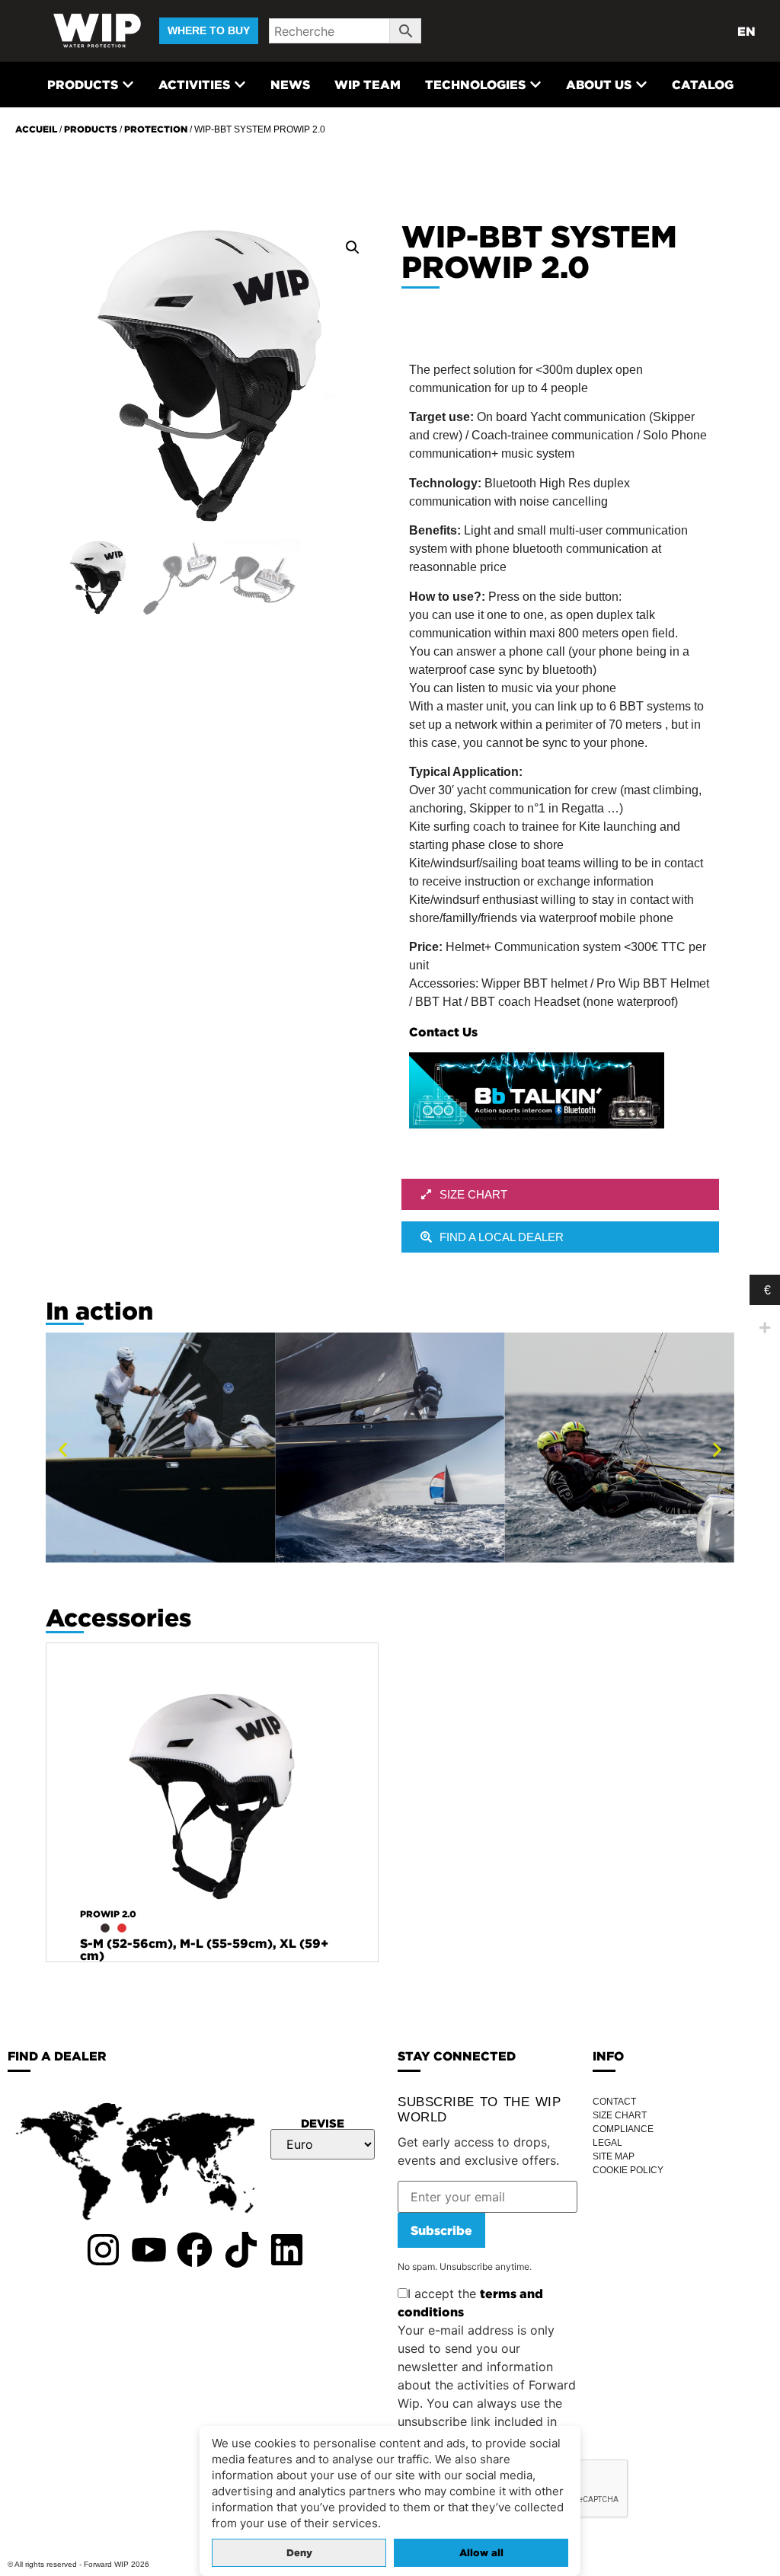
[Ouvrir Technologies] (535, 85)
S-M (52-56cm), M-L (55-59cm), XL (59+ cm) (204, 1949)
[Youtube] (149, 2249)
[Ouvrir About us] (641, 85)
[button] (353, 247)
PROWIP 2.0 (108, 1914)
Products (91, 129)
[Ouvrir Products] (128, 85)
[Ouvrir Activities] (240, 85)
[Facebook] (195, 2249)
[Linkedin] (287, 2249)
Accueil (36, 129)
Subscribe (441, 2230)
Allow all (481, 2553)
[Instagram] (103, 2249)
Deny (299, 2553)
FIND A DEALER (57, 2056)
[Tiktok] (241, 2249)
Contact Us (443, 1032)
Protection (156, 129)
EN (746, 31)
